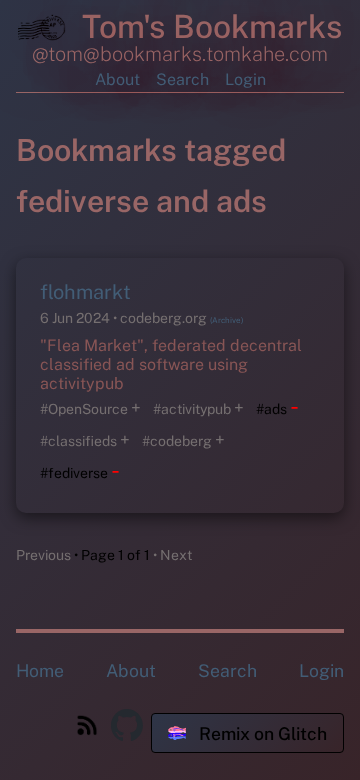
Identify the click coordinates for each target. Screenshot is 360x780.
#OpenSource (84, 409)
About (117, 79)
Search (182, 79)
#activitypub (192, 409)
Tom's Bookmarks (208, 26)
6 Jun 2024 (76, 318)
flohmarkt (85, 292)
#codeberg (177, 441)
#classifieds (78, 441)
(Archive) (226, 320)
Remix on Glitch (261, 733)
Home (40, 670)
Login (245, 79)
